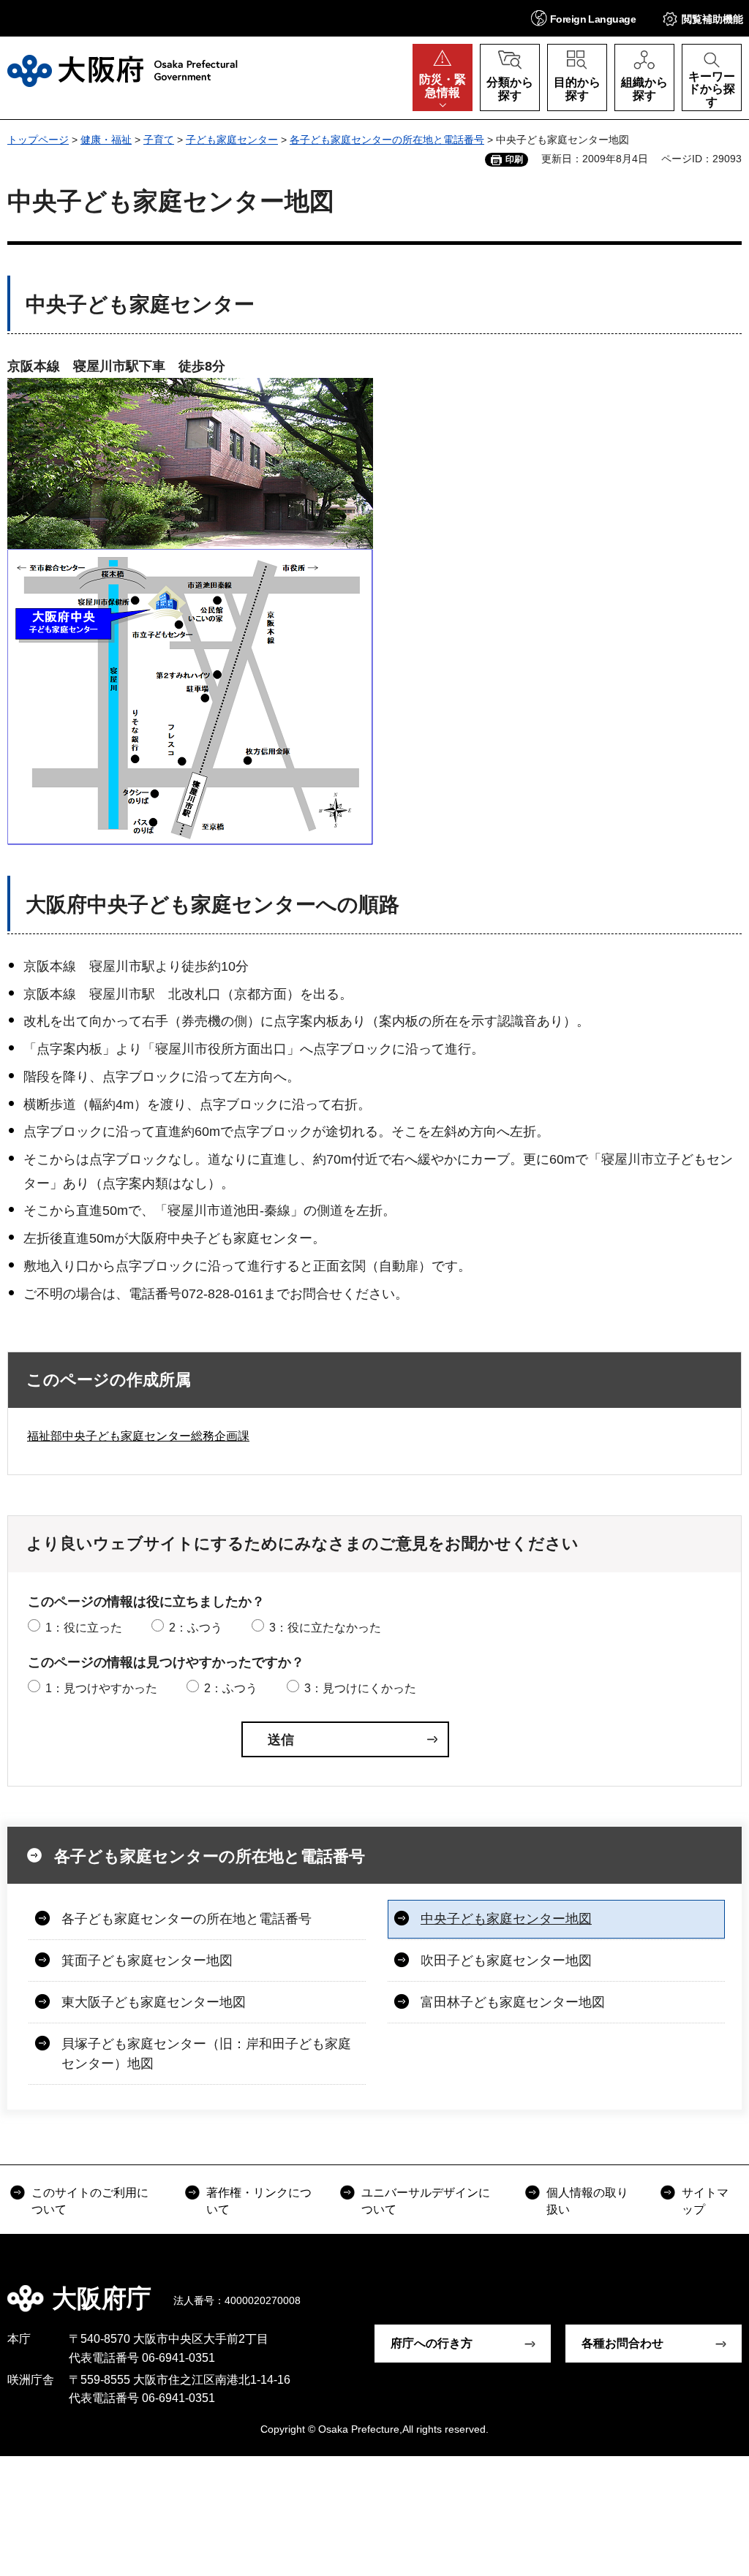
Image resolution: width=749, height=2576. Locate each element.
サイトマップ (705, 2201)
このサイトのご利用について (90, 2201)
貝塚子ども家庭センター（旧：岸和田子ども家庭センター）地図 (206, 2054)
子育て (159, 140)
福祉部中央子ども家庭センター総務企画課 (138, 1436)
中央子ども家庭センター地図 (506, 1919)
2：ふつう (196, 1628)
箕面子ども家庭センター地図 (147, 1961)
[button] (583, 18)
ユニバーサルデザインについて (426, 2201)
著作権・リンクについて (259, 2201)
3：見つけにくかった (360, 1688)
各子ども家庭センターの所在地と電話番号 (387, 140)
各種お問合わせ (622, 2343)
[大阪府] (123, 71)
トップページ (38, 140)
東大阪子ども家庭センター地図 (154, 2002)
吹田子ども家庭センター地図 (506, 1961)
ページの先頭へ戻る (727, 2288)
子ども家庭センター (232, 140)
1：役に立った (84, 1628)
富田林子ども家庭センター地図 (513, 2002)
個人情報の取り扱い (587, 2201)
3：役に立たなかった (325, 1628)
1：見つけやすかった (101, 1688)
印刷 (514, 159)
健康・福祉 (106, 140)
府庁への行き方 (432, 2343)
